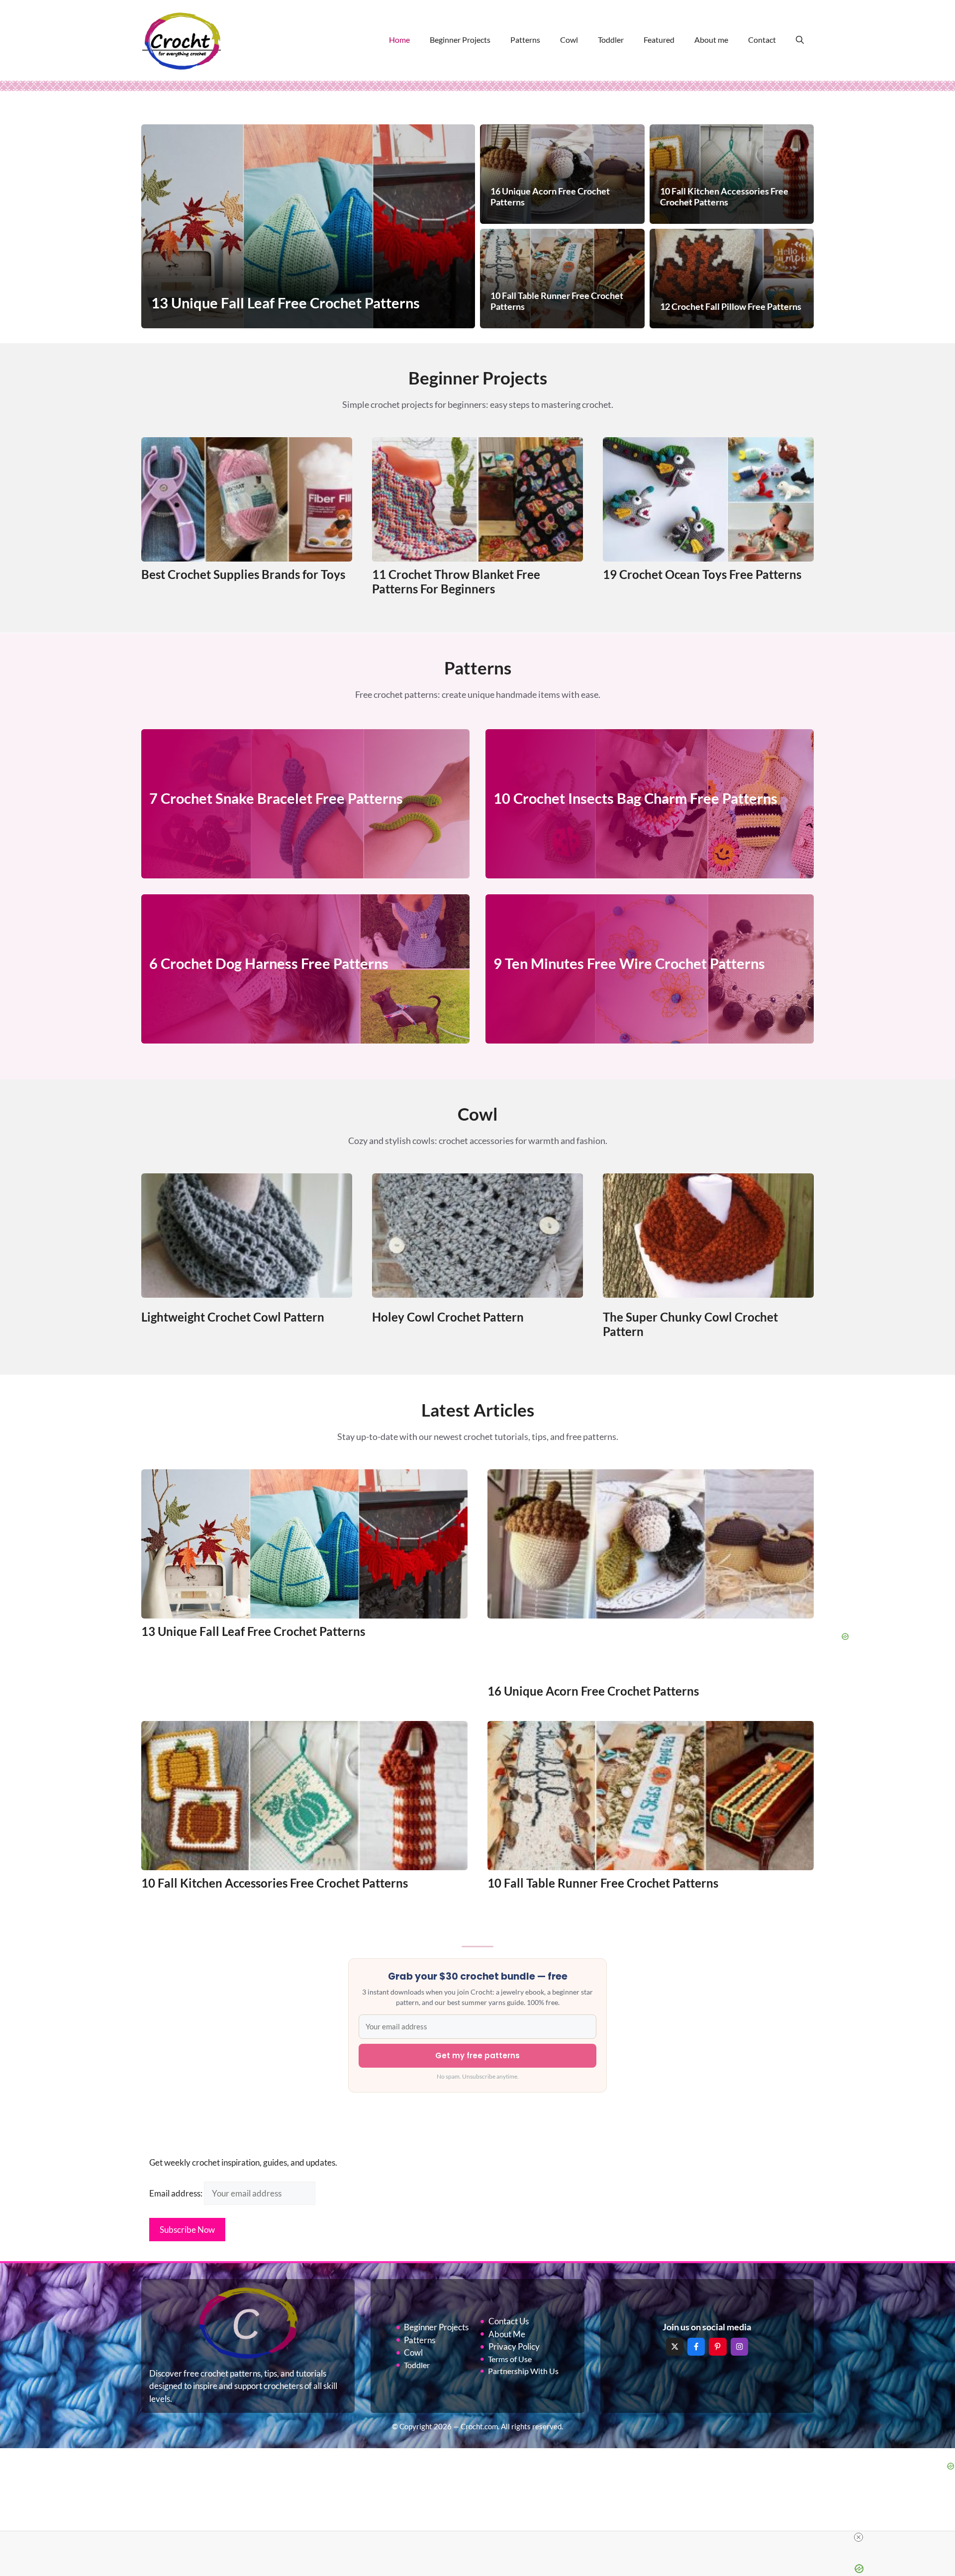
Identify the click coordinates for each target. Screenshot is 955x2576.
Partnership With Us (523, 2371)
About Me (507, 2334)
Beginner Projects (460, 40)
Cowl (569, 40)
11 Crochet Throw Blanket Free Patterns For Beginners (456, 581)
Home (399, 40)
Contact (762, 40)
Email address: (177, 2193)
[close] (859, 2537)
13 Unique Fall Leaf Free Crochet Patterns (253, 1631)
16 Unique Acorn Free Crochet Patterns (593, 1691)
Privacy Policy (514, 2346)
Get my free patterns (477, 2055)
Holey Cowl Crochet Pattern (448, 1317)
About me (711, 40)
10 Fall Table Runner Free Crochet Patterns (603, 1883)
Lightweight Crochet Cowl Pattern (233, 1317)
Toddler (611, 40)
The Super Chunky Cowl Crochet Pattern (690, 1324)
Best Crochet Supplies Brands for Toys (243, 574)
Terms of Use (510, 2359)
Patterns (525, 40)
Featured (659, 40)
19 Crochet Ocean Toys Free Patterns (702, 574)
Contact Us (509, 2321)
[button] (800, 40)
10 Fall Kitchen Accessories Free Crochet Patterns (275, 1883)
